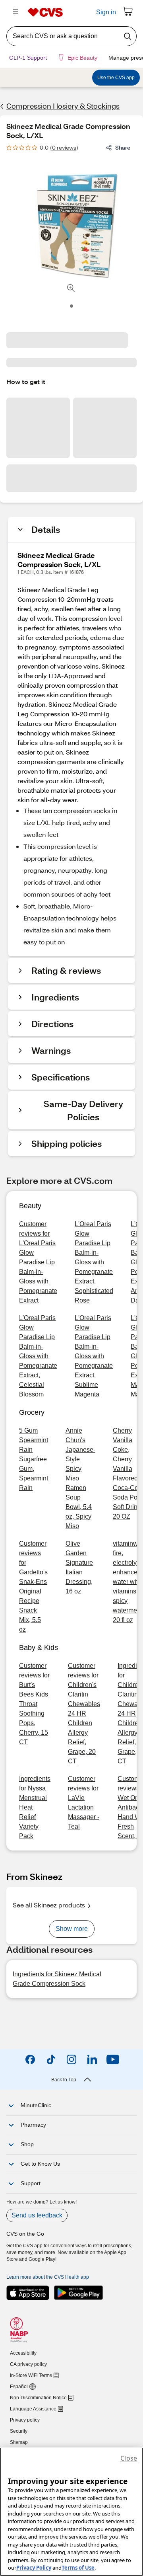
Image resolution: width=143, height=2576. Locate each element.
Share (123, 147)
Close (129, 2458)
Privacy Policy (34, 2568)
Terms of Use (78, 2568)
